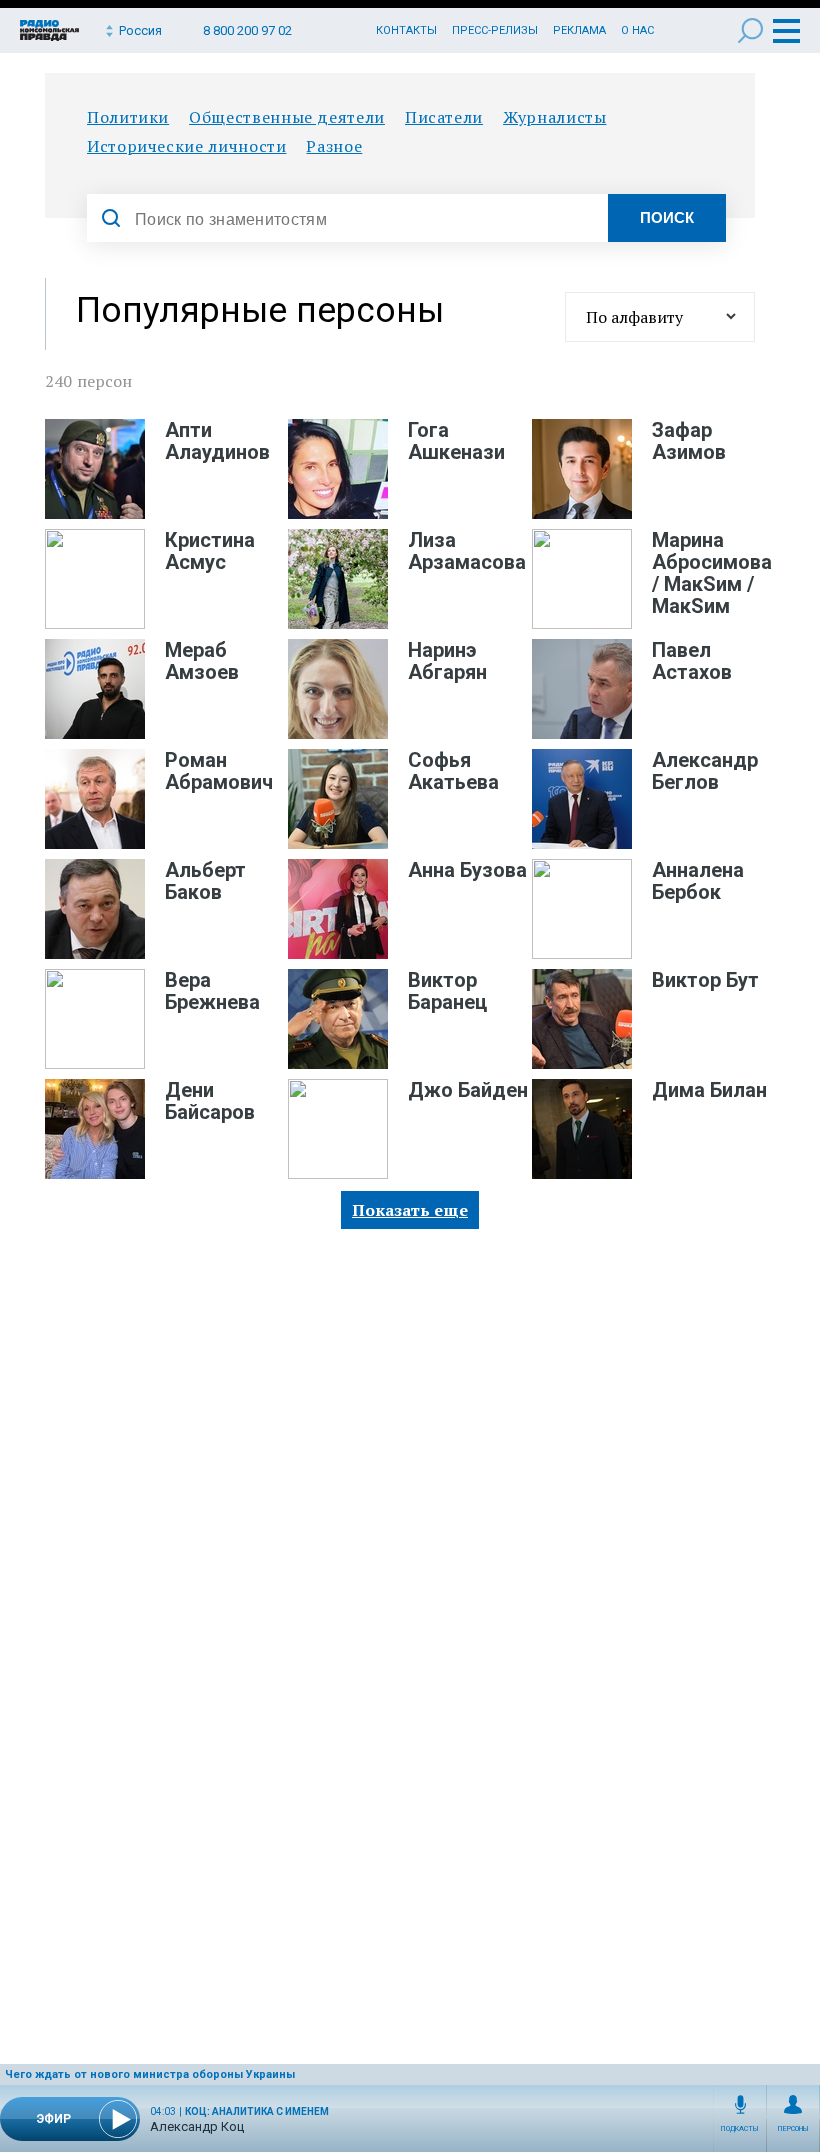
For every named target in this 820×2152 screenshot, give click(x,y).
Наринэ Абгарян (447, 661)
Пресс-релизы (495, 30)
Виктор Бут (705, 980)
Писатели (444, 117)
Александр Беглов (705, 771)
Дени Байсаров (210, 1101)
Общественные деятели (287, 117)
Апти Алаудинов (217, 441)
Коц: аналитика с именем (257, 2111)
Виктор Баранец (447, 991)
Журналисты (554, 117)
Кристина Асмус (210, 551)
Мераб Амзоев (202, 661)
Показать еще (410, 1210)
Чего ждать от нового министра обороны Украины (150, 2074)
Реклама (579, 30)
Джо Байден (468, 1090)
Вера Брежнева (212, 991)
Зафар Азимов (689, 441)
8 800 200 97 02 (247, 30)
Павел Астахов (692, 661)
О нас (637, 30)
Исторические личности (186, 146)
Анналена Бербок (698, 881)
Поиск (750, 30)
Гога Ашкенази (456, 441)
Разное (334, 146)
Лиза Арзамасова (467, 551)
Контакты (406, 30)
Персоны (793, 2129)
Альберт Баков (205, 881)
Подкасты (740, 2129)
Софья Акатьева (453, 771)
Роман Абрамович (219, 771)
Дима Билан (709, 1090)
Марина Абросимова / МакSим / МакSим (712, 573)
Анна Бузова (467, 870)
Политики (128, 117)
